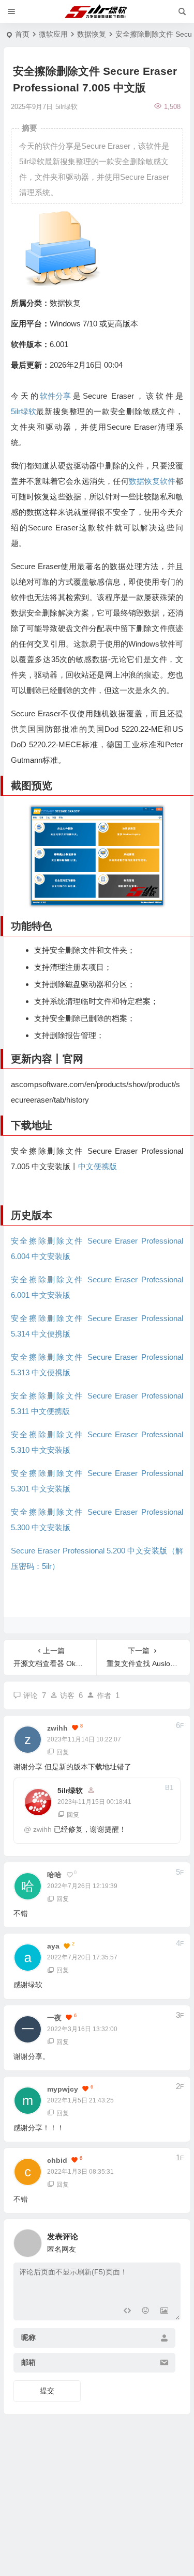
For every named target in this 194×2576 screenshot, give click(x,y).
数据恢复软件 (152, 481)
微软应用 (53, 34)
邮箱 (28, 2363)
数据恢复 (92, 34)
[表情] (146, 2311)
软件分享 (55, 396)
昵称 (28, 2338)
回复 (63, 1752)
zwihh (42, 1829)
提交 (47, 2391)
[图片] (164, 2311)
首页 (22, 34)
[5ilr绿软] (97, 12)
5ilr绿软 (24, 411)
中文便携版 (98, 1166)
